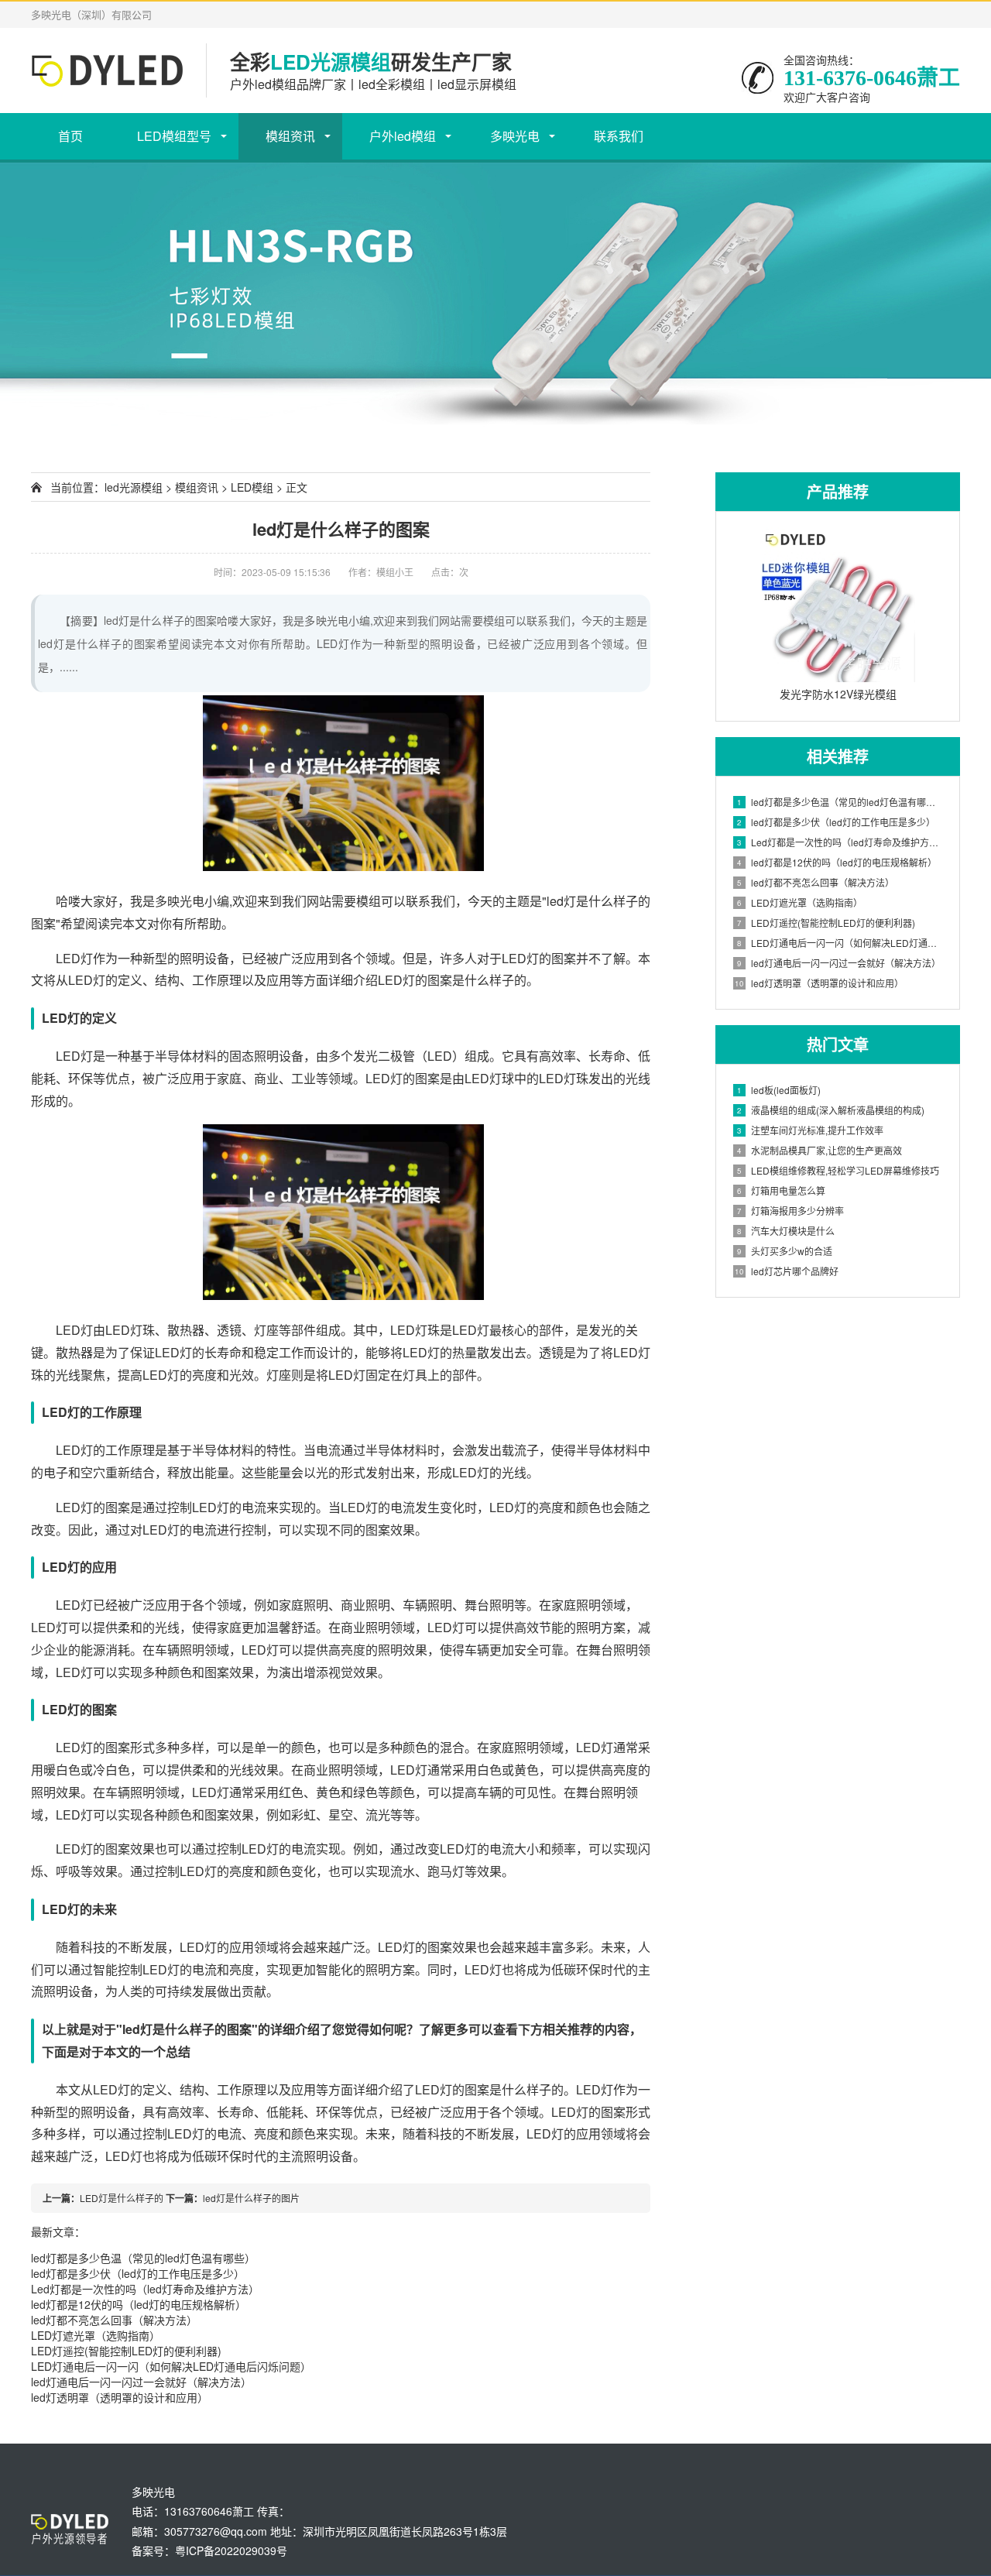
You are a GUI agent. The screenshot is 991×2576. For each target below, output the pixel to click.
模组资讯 (290, 136)
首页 (70, 136)
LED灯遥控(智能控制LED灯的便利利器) (126, 2351)
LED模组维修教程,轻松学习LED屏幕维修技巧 (838, 1170)
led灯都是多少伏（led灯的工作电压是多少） (138, 2273)
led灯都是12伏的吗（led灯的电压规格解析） (139, 2304)
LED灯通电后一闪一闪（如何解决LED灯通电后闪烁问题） (171, 2366)
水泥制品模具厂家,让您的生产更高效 (820, 1150)
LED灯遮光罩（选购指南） (96, 2335)
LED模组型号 (174, 136)
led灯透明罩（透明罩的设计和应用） (120, 2397)
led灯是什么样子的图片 (251, 2198)
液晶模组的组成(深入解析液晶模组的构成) (831, 1110)
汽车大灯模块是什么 (786, 1231)
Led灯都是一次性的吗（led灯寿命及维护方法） (145, 2289)
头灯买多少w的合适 (785, 1251)
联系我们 (619, 136)
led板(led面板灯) (779, 1090)
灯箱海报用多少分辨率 (790, 1211)
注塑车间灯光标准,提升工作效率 (810, 1130)
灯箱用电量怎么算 (781, 1190)
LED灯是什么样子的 (122, 2198)
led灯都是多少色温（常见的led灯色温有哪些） (143, 2258)
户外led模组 (403, 136)
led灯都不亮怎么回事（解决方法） (114, 2320)
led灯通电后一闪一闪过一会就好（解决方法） (141, 2382)
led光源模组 (134, 487)
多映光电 (515, 136)
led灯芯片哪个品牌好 (787, 1271)
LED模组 (252, 487)
